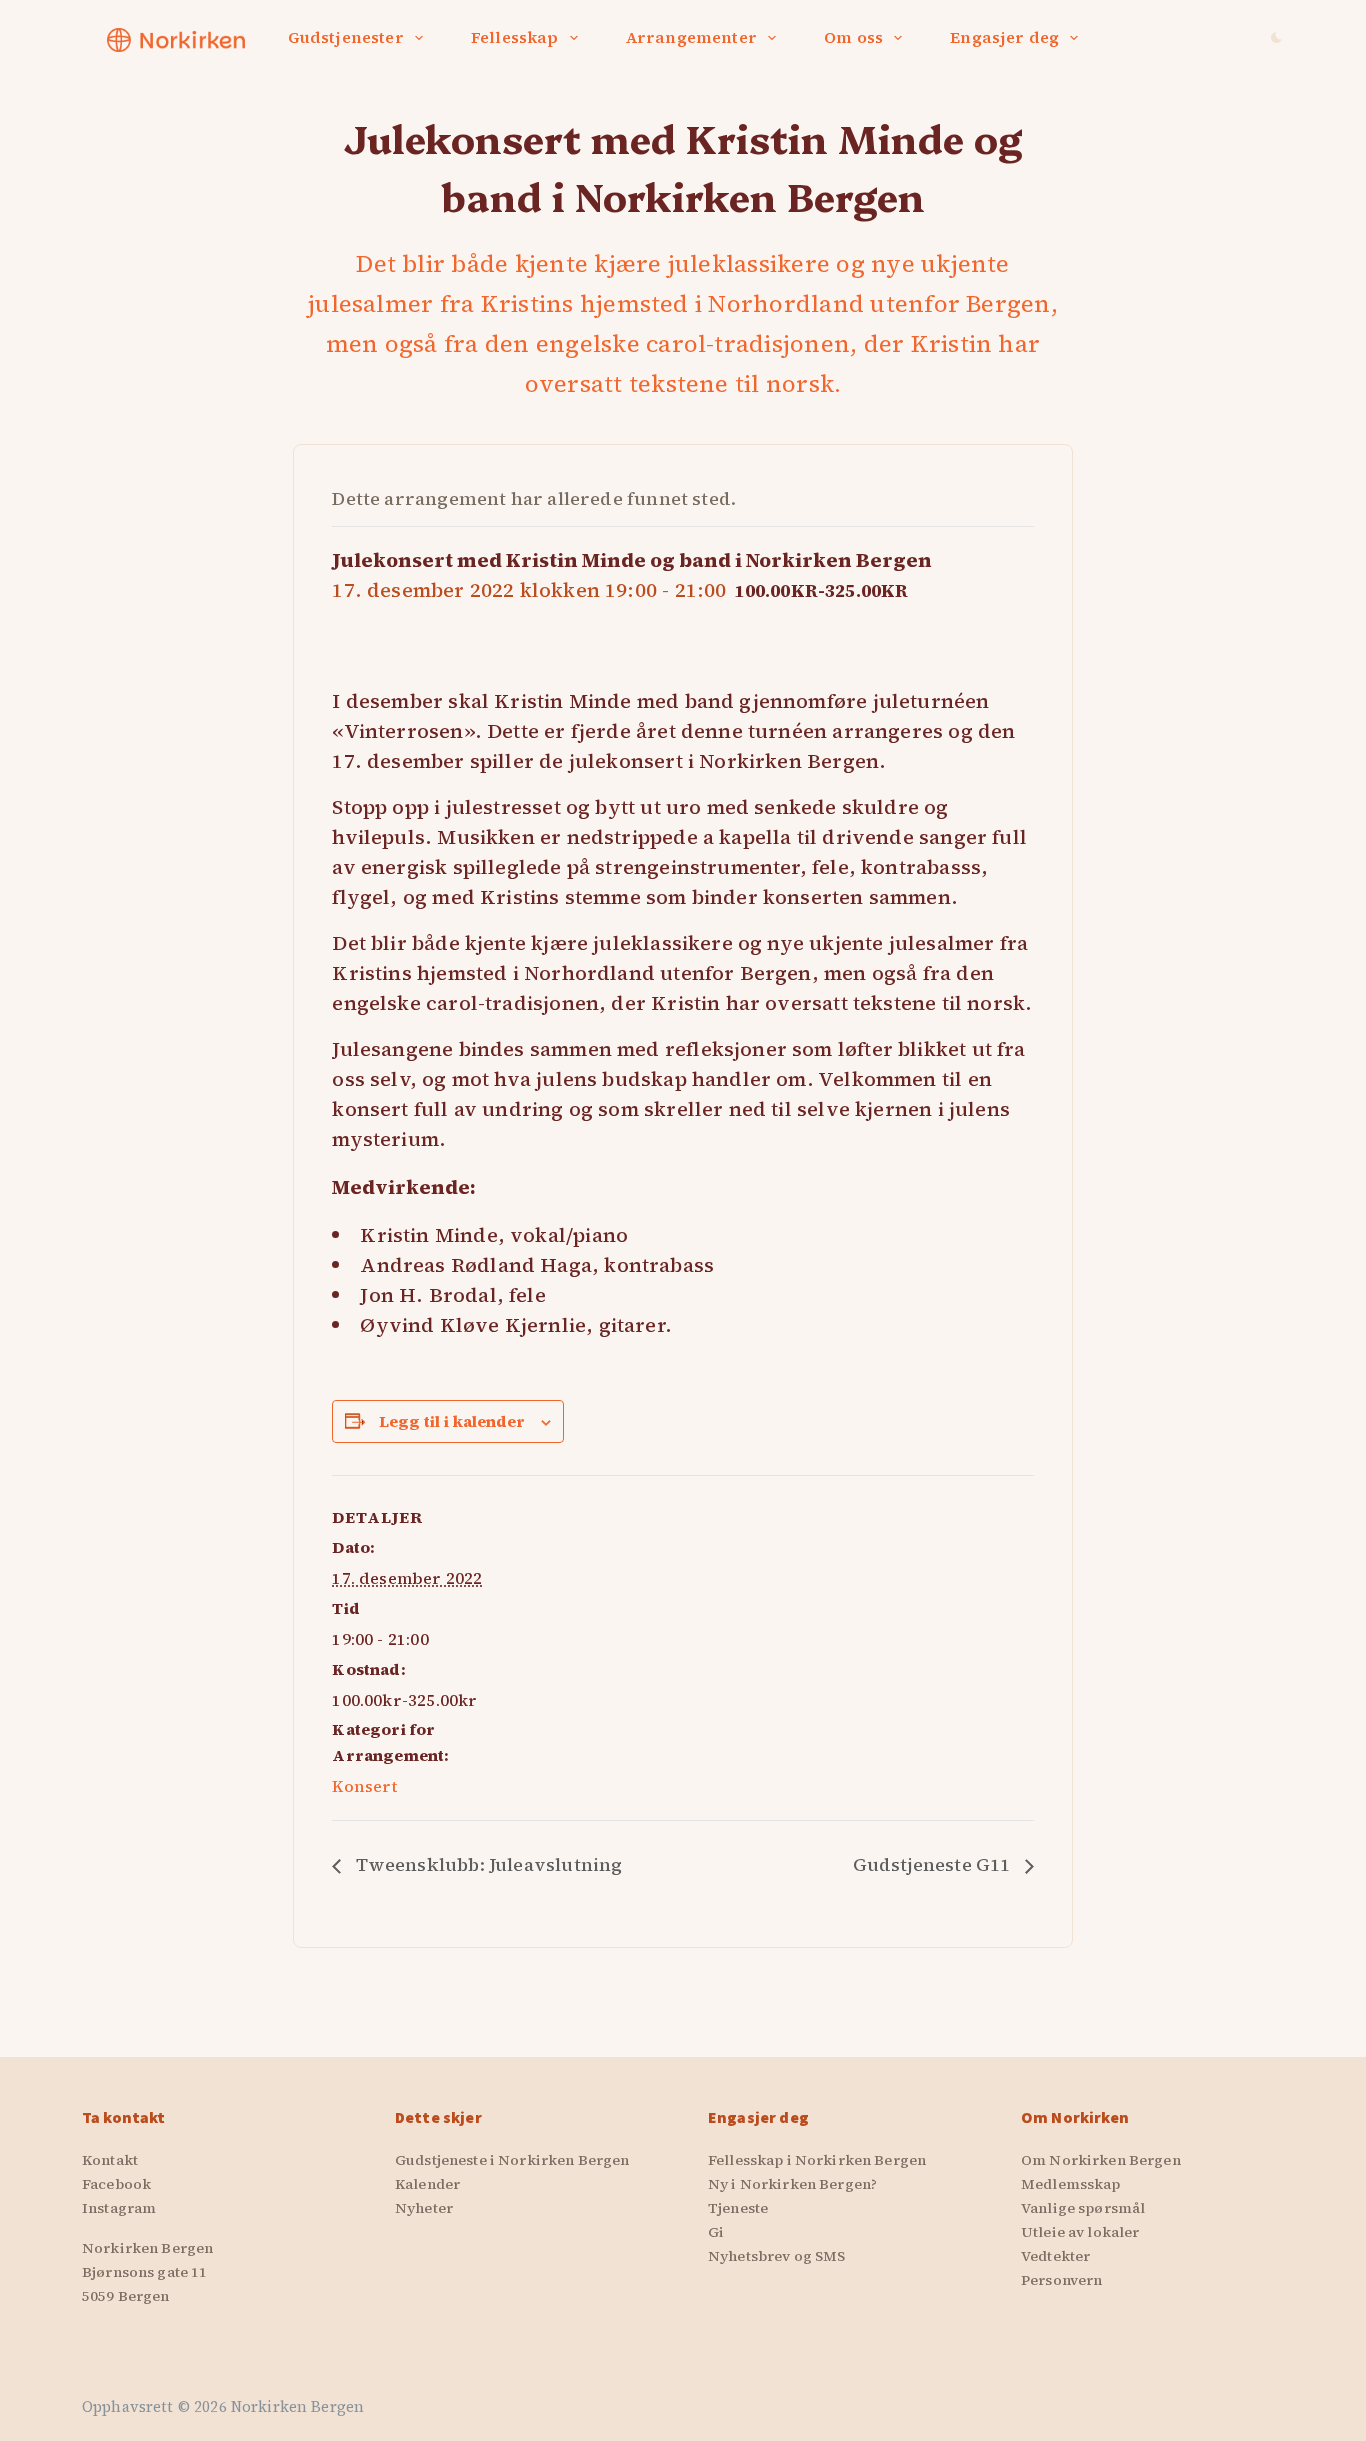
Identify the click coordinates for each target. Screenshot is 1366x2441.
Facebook (116, 2184)
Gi (716, 2232)
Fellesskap (515, 37)
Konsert (364, 1786)
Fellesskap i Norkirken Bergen (817, 2160)
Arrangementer (691, 37)
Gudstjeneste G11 (934, 1864)
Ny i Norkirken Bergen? (792, 2184)
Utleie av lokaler (1080, 2232)
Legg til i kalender (452, 1421)
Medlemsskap (1071, 2184)
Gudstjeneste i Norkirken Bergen (512, 2160)
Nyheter (424, 2208)
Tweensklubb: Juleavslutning (486, 1864)
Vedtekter (1055, 2256)
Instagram (119, 2208)
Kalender (427, 2184)
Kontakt (110, 2160)
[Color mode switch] (1276, 37)
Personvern (1061, 2280)
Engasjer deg (1004, 37)
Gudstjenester (346, 37)
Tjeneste (738, 2208)
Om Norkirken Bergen (1101, 2160)
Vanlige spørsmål (1083, 2208)
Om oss (853, 37)
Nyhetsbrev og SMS (776, 2256)
